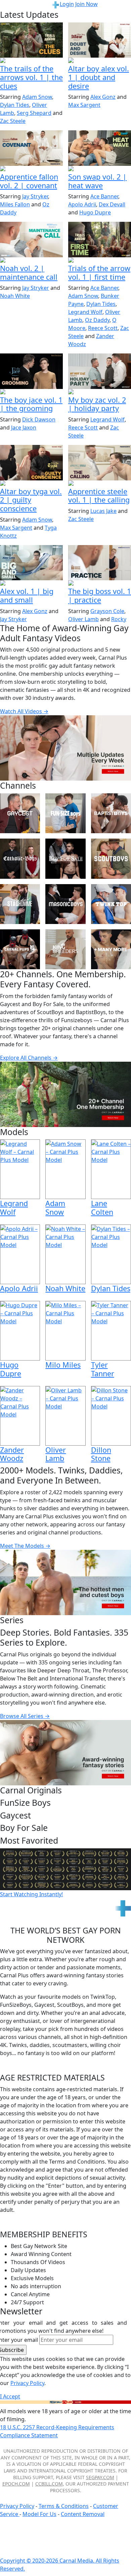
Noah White (15, 296)
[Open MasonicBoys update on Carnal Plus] (31, 169)
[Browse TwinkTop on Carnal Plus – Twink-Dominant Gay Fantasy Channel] (111, 904)
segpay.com (100, 2477)
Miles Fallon (15, 204)
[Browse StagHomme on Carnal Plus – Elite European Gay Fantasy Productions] (20, 904)
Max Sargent (84, 105)
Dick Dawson (39, 419)
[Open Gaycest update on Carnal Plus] (100, 169)
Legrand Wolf (85, 312)
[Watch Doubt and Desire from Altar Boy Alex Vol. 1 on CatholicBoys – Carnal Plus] (100, 40)
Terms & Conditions (64, 2506)
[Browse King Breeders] (65, 949)
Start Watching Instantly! (31, 1894)
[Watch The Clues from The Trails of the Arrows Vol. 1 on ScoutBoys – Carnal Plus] (31, 40)
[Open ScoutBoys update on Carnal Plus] (31, 61)
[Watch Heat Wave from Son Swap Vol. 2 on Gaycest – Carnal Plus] (100, 148)
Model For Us (39, 2514)
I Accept (10, 2396)
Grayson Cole (107, 611)
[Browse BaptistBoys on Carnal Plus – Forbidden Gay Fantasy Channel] (111, 813)
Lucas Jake (103, 511)
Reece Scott (103, 328)
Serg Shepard (34, 113)
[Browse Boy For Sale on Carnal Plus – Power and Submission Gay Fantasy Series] (65, 858)
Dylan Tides (15, 105)
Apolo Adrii (82, 204)
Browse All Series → (25, 1716)
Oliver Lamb (83, 619)
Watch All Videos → (24, 711)
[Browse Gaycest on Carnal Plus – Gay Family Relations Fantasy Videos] (20, 813)
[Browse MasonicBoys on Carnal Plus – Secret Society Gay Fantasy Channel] (65, 904)
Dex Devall (112, 204)
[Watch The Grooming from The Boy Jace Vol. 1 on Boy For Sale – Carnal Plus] (31, 371)
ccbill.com (49, 2484)
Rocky (119, 619)
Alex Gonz (103, 97)
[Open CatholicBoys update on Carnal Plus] (100, 61)
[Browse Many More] (111, 949)
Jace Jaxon (24, 427)
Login (67, 4)
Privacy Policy (17, 2506)
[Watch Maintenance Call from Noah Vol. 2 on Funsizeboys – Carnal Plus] (31, 239)
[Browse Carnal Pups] (20, 949)
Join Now (86, 4)
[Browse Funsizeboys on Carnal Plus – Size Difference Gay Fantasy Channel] (65, 813)
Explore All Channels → (29, 1058)
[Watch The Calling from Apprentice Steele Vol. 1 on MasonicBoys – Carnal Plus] (100, 463)
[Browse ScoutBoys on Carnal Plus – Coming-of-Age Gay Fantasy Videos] (111, 858)
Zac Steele (13, 121)
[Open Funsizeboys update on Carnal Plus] (31, 261)
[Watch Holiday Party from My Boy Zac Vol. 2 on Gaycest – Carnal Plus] (100, 371)
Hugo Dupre (95, 212)
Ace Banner (104, 196)
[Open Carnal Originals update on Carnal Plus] (100, 584)
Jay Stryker (35, 196)
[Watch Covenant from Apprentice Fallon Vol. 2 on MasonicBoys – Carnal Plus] (31, 148)
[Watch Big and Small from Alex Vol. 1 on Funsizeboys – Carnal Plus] (31, 563)
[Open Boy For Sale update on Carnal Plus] (31, 392)
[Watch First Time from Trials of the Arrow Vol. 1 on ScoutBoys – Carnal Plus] (100, 239)
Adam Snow (37, 97)
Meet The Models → (25, 1546)
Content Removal (83, 2514)
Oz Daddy (97, 320)
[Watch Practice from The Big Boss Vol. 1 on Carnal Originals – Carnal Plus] (100, 563)
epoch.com (16, 2484)
